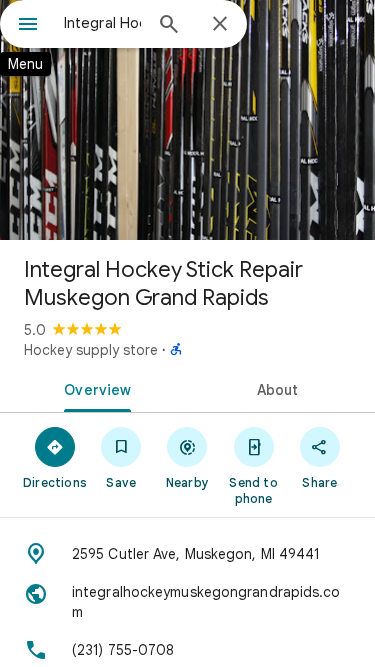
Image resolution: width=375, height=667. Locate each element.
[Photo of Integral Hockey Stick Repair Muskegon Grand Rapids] (187, 120)
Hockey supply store (91, 350)
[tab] (94, 388)
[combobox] (102, 23)
